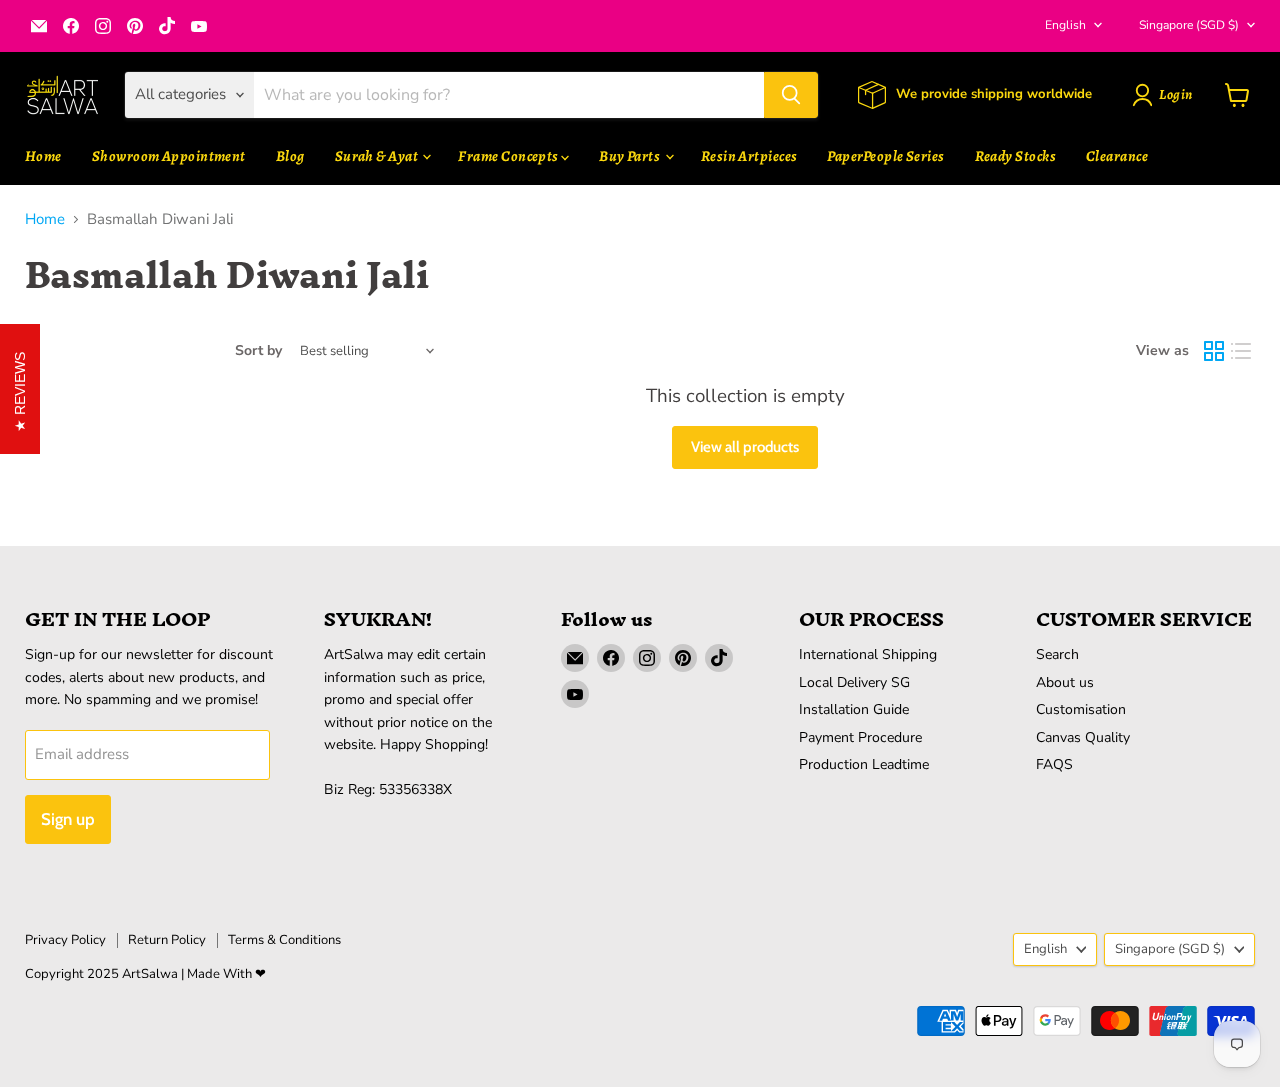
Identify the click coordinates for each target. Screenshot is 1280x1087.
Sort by (258, 351)
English (1065, 25)
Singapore (1189, 25)
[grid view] (1214, 351)
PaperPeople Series (885, 156)
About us (1065, 682)
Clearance (1117, 156)
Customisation (1081, 709)
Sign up (68, 819)
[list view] (1242, 351)
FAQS (1054, 764)
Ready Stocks (1015, 156)
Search (1057, 654)
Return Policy (167, 940)
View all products (745, 447)
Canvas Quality (1083, 737)
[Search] (791, 95)
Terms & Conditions (284, 940)
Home (43, 156)
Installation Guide (854, 709)
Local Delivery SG (854, 682)
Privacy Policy (65, 940)
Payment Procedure (860, 737)
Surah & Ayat (378, 156)
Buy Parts (631, 156)
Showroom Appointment (169, 156)
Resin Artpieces (749, 156)
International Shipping (868, 654)
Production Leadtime (864, 764)
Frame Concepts (509, 156)
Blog (290, 156)
